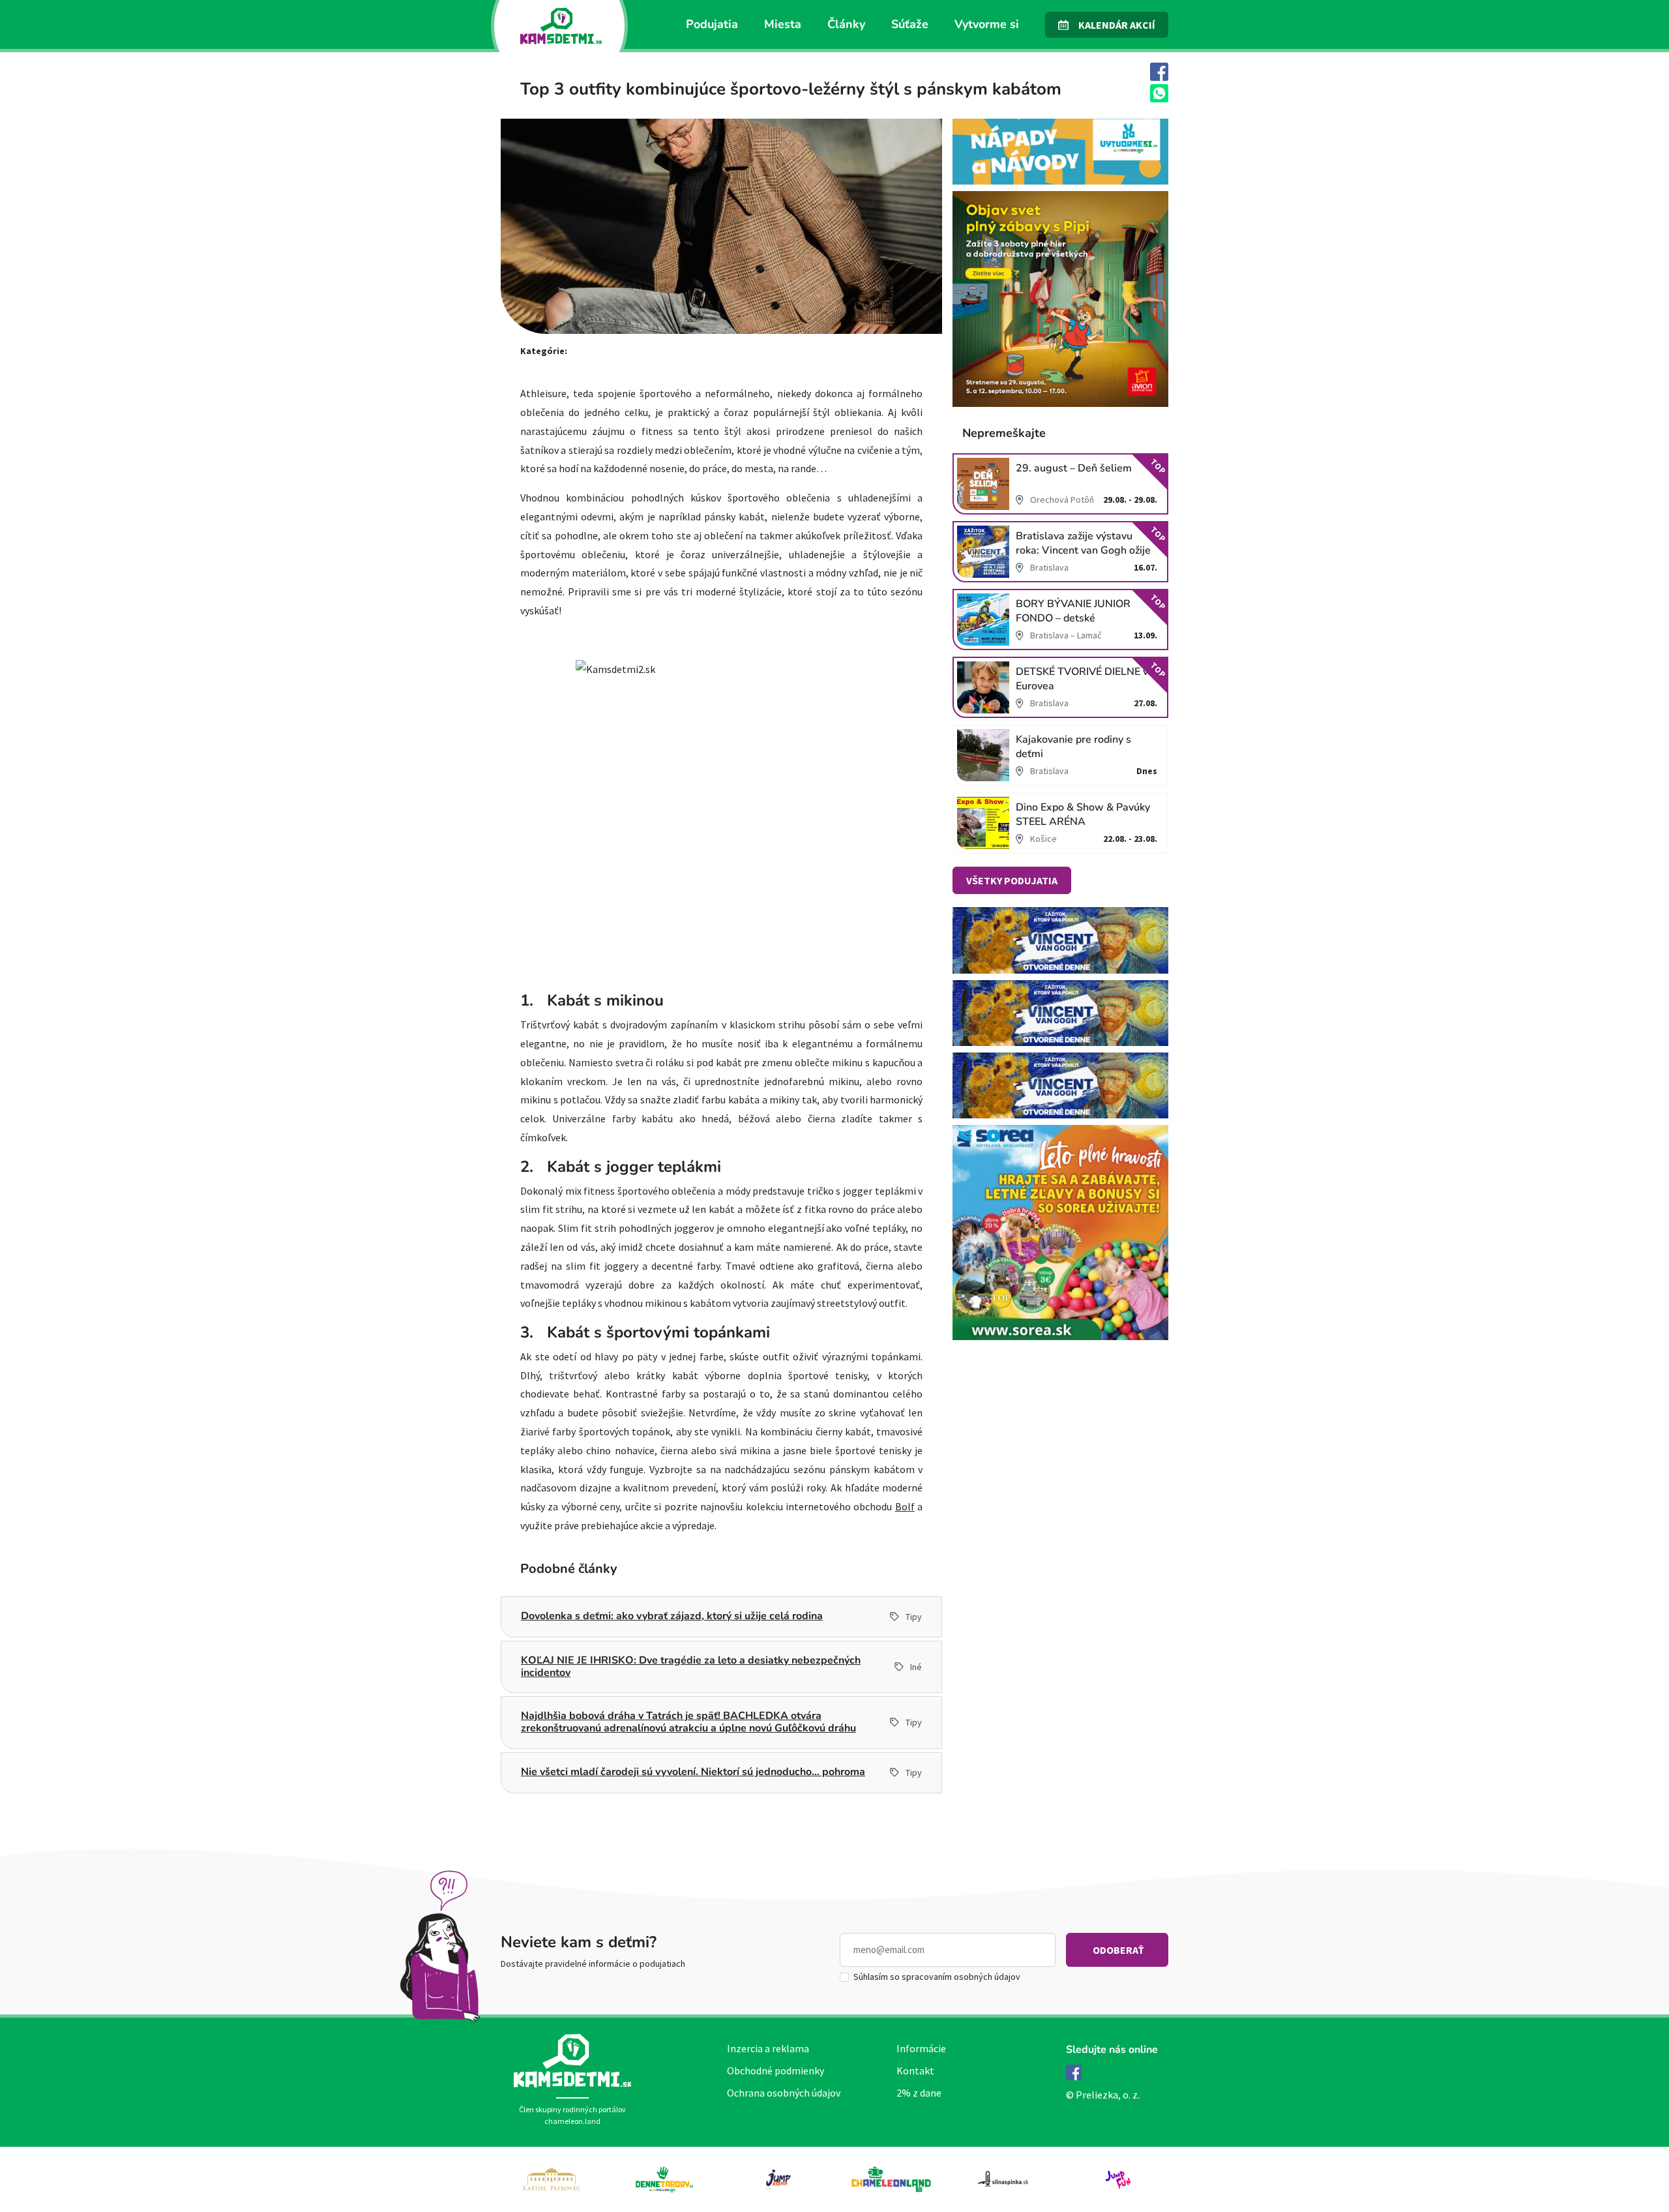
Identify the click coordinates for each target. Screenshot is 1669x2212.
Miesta (783, 24)
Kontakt (915, 2070)
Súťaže (910, 24)
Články (846, 24)
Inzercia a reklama (768, 2048)
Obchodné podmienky (775, 2070)
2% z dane (919, 2093)
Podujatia (712, 24)
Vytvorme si (987, 24)
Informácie (921, 2048)
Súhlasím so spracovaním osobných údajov (937, 1977)
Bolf (905, 1506)
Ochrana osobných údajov (784, 2093)
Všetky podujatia (1012, 880)
